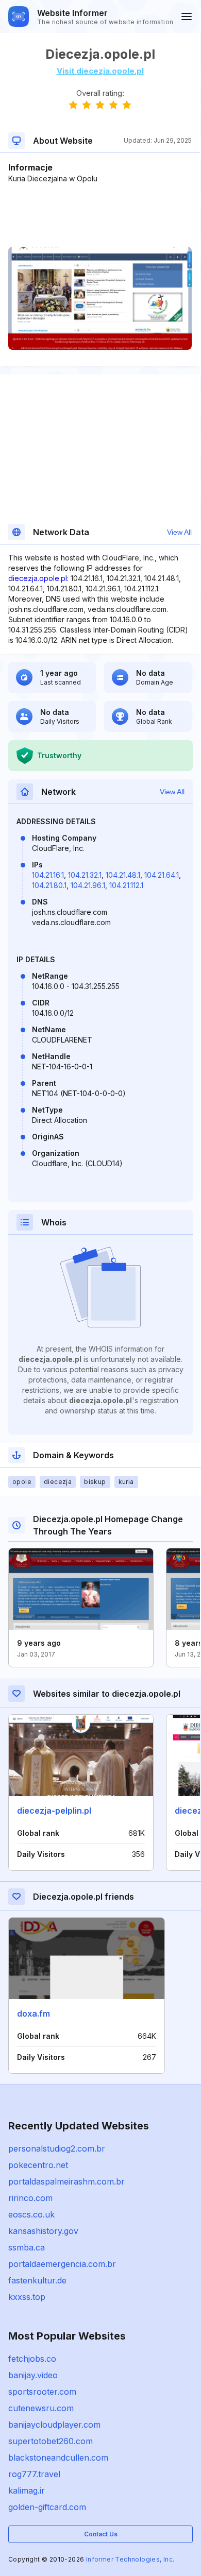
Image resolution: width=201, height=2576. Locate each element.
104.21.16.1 (48, 875)
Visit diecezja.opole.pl (100, 71)
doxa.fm (33, 2014)
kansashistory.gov (43, 2231)
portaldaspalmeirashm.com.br (66, 2181)
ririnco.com (30, 2198)
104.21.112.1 (126, 885)
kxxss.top (27, 2297)
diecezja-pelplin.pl (54, 1811)
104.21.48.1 (123, 875)
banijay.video (33, 2375)
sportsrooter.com (42, 2392)
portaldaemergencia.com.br (62, 2264)
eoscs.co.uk (31, 2214)
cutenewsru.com (41, 2408)
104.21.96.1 (88, 885)
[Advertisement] (100, 215)
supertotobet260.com (51, 2441)
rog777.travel (34, 2474)
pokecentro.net (38, 2165)
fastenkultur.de (37, 2280)
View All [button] (179, 532)
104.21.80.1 (49, 885)
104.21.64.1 (162, 875)
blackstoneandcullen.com (58, 2458)
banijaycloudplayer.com (54, 2425)
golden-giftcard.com (47, 2507)
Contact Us (101, 2534)
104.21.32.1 (85, 875)
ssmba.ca (27, 2247)
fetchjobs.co (32, 2359)
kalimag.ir (27, 2490)
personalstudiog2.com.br (57, 2148)
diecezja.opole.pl (38, 578)
